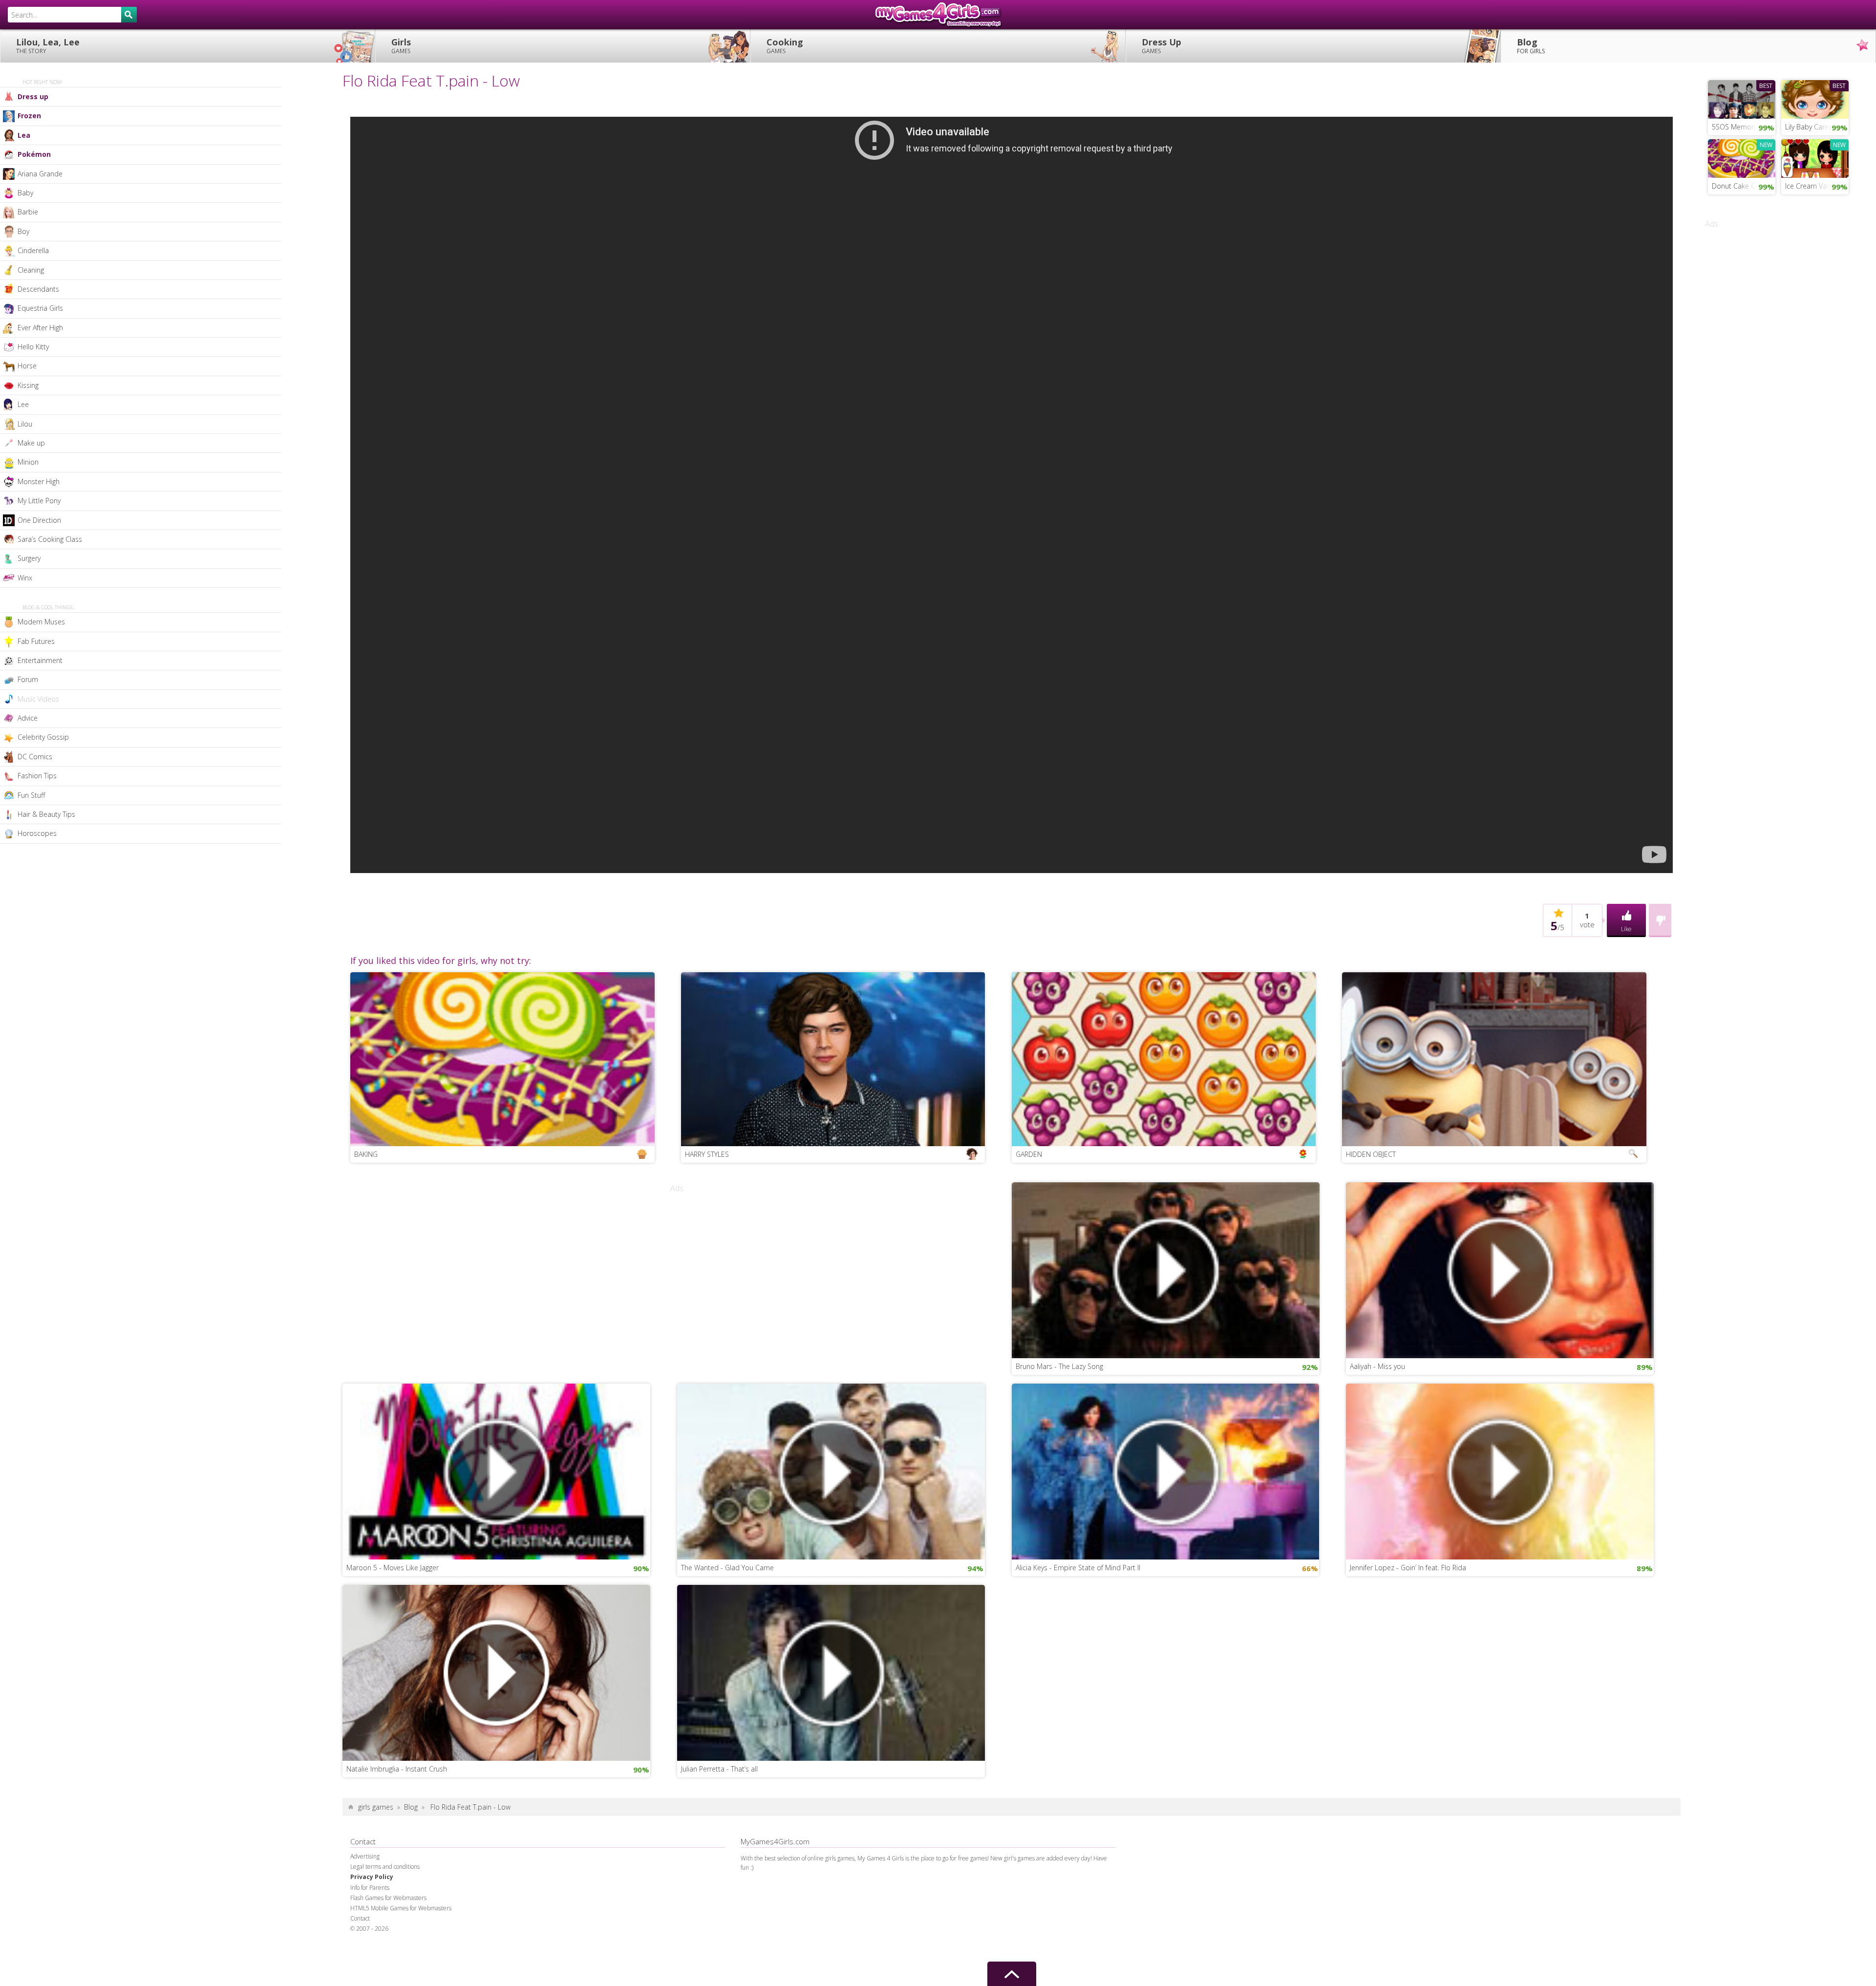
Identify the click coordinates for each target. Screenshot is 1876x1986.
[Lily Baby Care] (1815, 98)
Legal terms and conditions (385, 1867)
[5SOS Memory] (1742, 98)
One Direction (39, 520)
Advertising (365, 1856)
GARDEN (1029, 1154)
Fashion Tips (37, 776)
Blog (1531, 46)
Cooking (785, 46)
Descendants (38, 289)
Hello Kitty (33, 347)
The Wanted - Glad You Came (727, 1568)
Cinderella (33, 250)
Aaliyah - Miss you (1377, 1366)
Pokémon (34, 154)
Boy (23, 231)
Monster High (39, 481)
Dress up (33, 96)
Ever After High (40, 328)
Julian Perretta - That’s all (719, 1769)
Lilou (25, 424)
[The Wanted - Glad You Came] (831, 1471)
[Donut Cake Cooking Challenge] (1742, 157)
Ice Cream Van (1808, 186)
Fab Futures (36, 641)
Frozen (29, 116)
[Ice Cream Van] (1815, 157)
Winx (25, 578)
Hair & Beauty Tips (46, 814)
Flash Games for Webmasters (388, 1898)
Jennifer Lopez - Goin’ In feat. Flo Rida (1408, 1568)
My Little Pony (39, 501)
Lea (24, 135)
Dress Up (1162, 46)
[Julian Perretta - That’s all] (831, 1672)
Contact (360, 1918)
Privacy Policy (372, 1877)
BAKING (366, 1154)
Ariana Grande (40, 174)
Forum (28, 679)
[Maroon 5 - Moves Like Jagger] (496, 1471)
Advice (28, 718)
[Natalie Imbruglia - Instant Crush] (496, 1672)
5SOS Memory (1734, 127)
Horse (27, 366)
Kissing (28, 385)
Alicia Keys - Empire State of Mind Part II (1078, 1568)
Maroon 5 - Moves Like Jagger (393, 1568)
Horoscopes (37, 833)
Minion (28, 462)
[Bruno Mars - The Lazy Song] (1166, 1269)
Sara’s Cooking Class (50, 539)
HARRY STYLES (707, 1154)
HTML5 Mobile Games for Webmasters (401, 1908)
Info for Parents (370, 1888)
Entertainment (40, 660)
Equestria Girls (40, 308)
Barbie (28, 212)
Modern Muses (41, 622)
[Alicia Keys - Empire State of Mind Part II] (1166, 1471)
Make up (31, 443)
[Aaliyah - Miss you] (1500, 1269)
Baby (25, 193)
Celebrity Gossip (43, 737)
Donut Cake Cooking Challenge (1744, 186)
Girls (401, 46)
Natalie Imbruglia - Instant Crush (397, 1769)
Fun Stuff (31, 795)
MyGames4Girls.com (938, 15)
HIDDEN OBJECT (1371, 1154)
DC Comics (35, 757)
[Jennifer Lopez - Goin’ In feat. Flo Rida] (1500, 1471)
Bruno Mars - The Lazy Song (1059, 1366)
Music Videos (38, 699)
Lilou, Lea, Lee (48, 46)
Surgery (29, 558)
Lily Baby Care (1807, 127)
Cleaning (31, 270)
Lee (23, 404)
